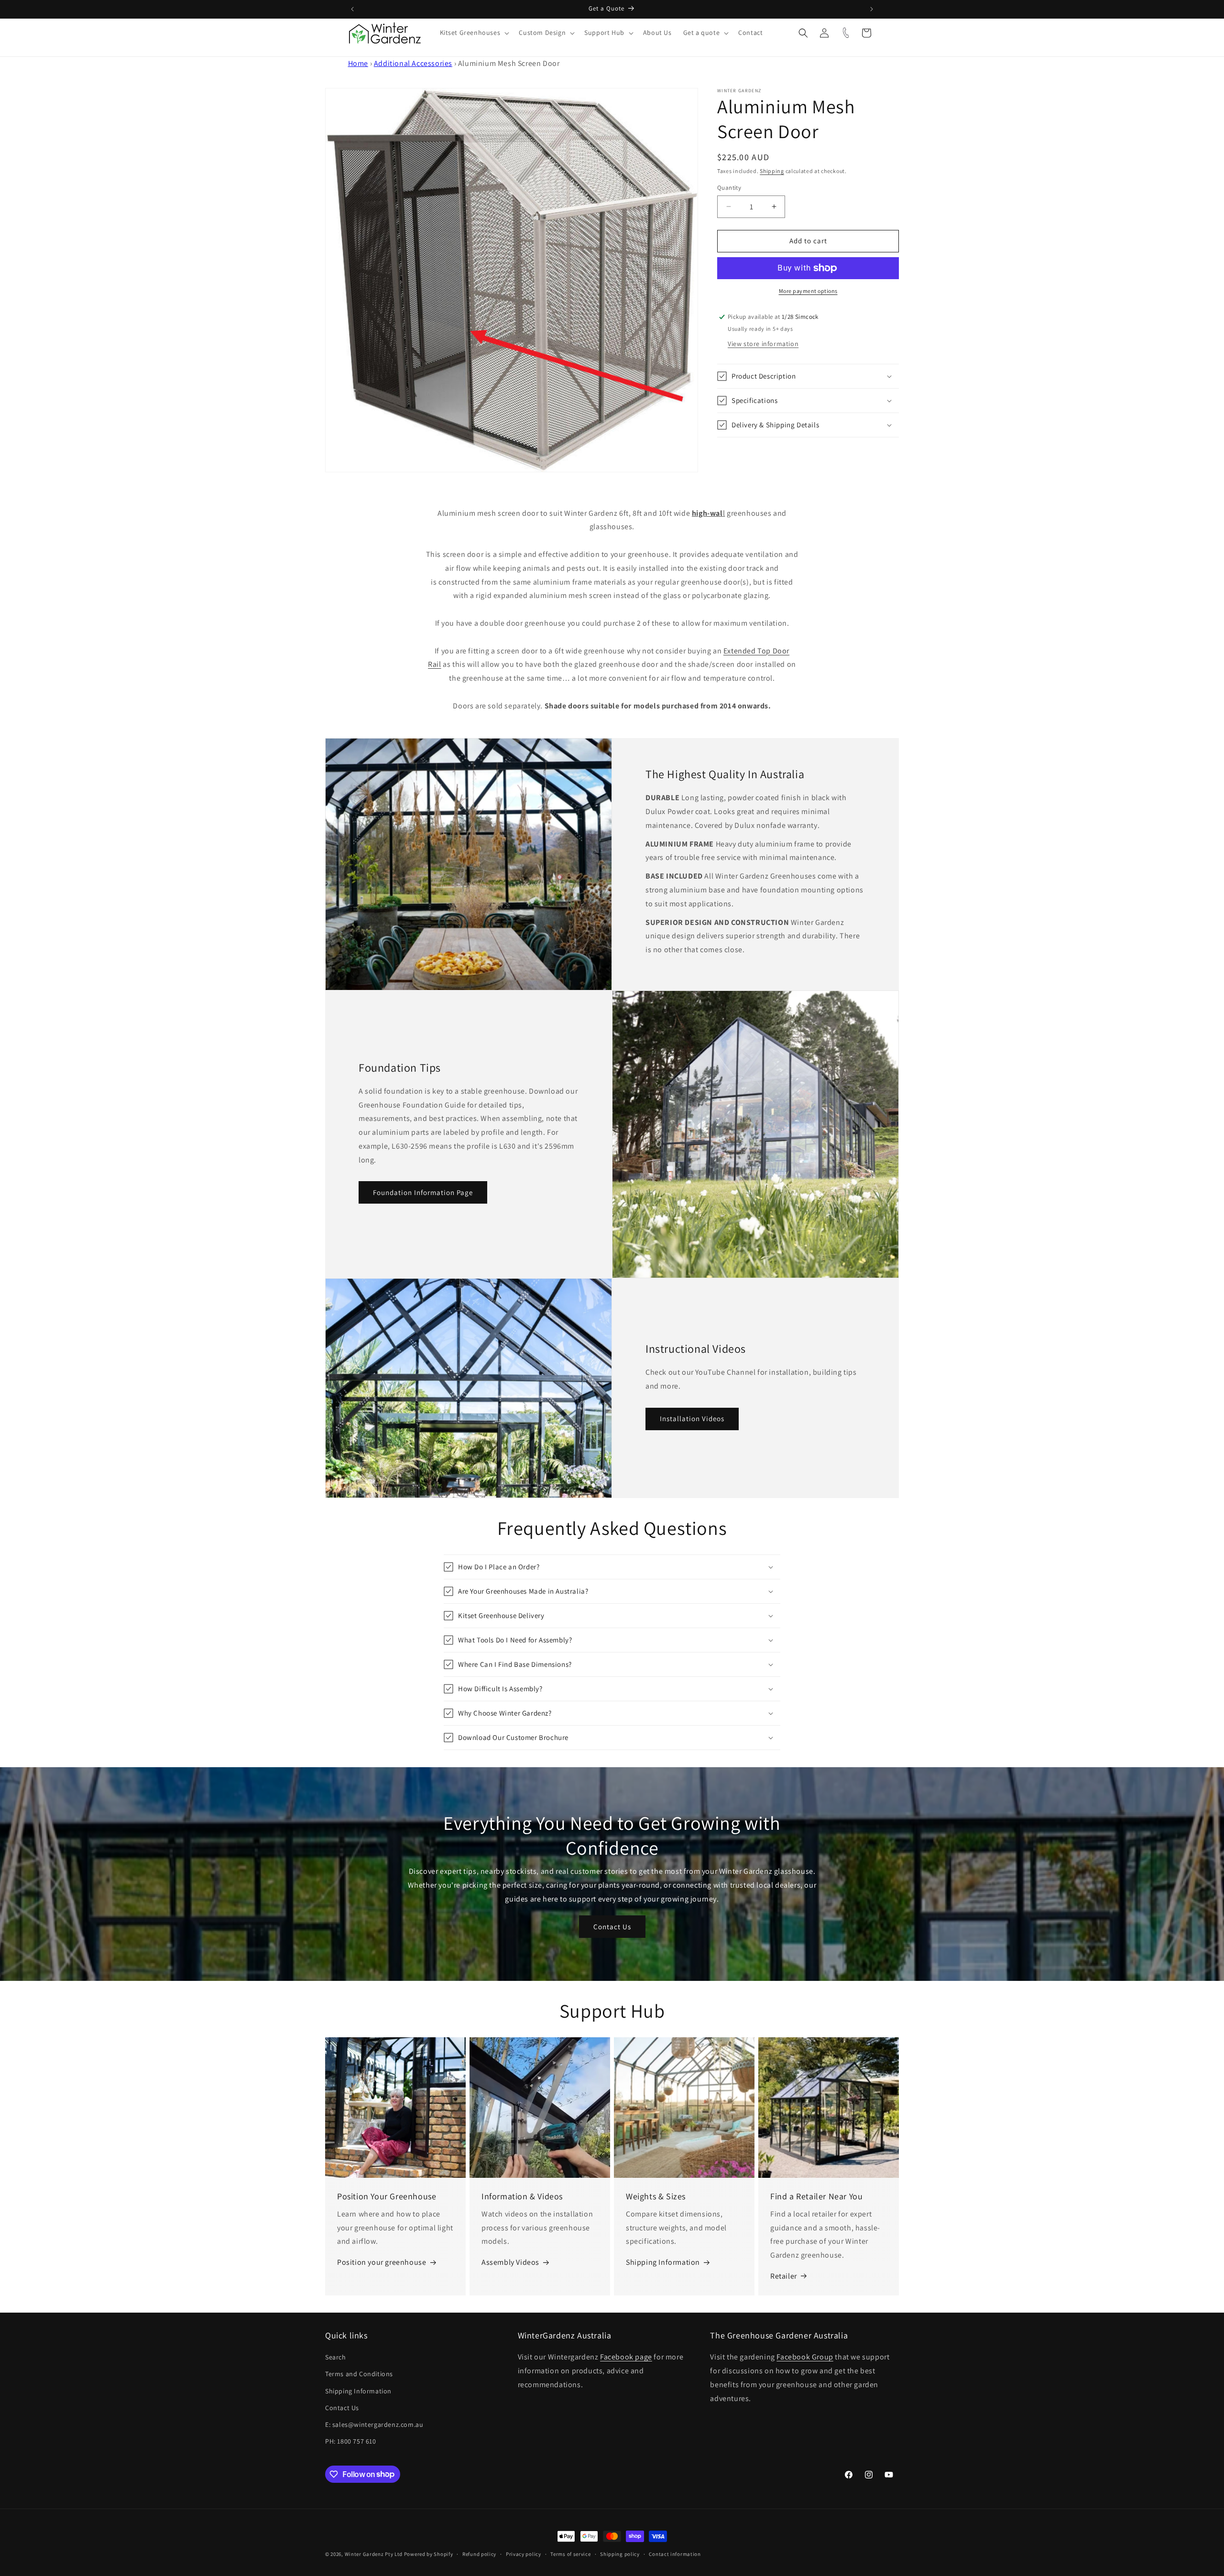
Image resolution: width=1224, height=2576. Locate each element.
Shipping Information (663, 2262)
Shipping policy (620, 2554)
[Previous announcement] (352, 9)
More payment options (808, 291)
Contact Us (612, 1926)
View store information (763, 344)
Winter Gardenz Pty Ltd (374, 2554)
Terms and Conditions (359, 2374)
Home (358, 63)
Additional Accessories (413, 63)
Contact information (675, 2554)
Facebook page (626, 2357)
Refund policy (479, 2554)
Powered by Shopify (429, 2554)
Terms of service (570, 2554)
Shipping (772, 171)
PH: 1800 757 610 (351, 2441)
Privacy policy (524, 2554)
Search (336, 2357)
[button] (474, 33)
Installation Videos (692, 1418)
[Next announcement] (872, 9)
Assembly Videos (510, 2262)
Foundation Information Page (423, 1192)
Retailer (784, 2276)
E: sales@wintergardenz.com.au (374, 2424)
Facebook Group (805, 2357)
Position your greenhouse (382, 2262)
